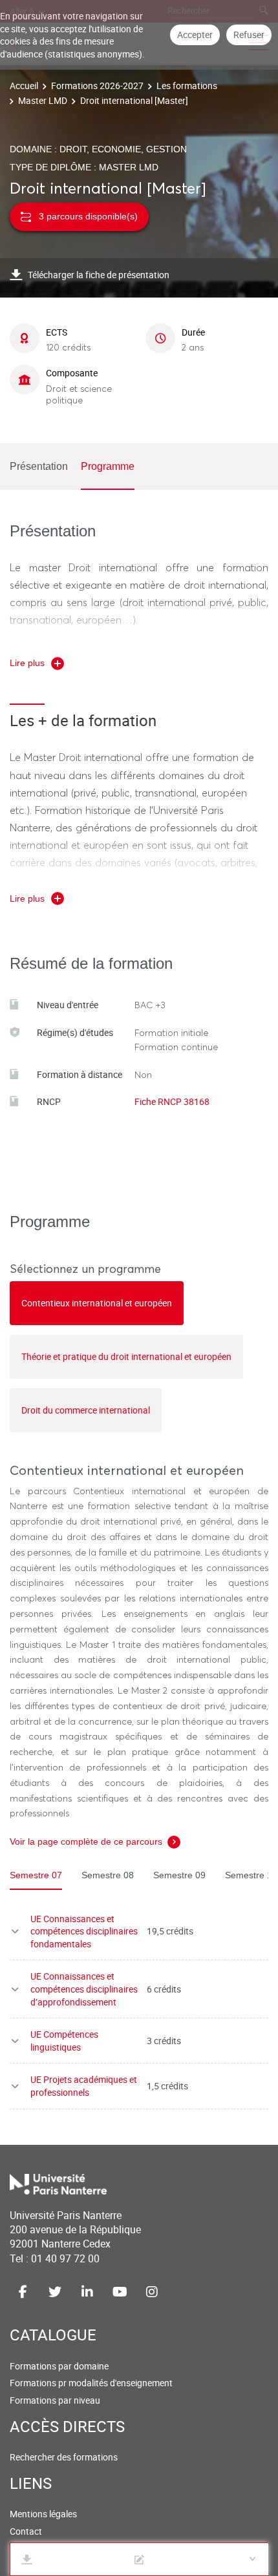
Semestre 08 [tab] (108, 1875)
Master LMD (43, 100)
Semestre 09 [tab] (179, 1875)
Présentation (39, 466)
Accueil (24, 86)
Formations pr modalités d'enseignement (91, 2383)
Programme (108, 466)
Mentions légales (43, 2514)
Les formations (187, 86)
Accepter (195, 35)
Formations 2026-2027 (97, 86)
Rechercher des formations (64, 2457)
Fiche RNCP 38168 (172, 1101)
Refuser (249, 35)
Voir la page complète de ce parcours (86, 1841)
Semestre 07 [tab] (36, 1875)
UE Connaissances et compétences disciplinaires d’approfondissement (84, 1989)
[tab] (97, 1303)
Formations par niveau (55, 2400)
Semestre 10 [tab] (251, 1875)
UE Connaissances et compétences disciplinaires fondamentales (84, 1931)
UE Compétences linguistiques (64, 2041)
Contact (26, 2531)
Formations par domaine (59, 2366)
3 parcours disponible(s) (88, 216)
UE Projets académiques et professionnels (84, 2086)
